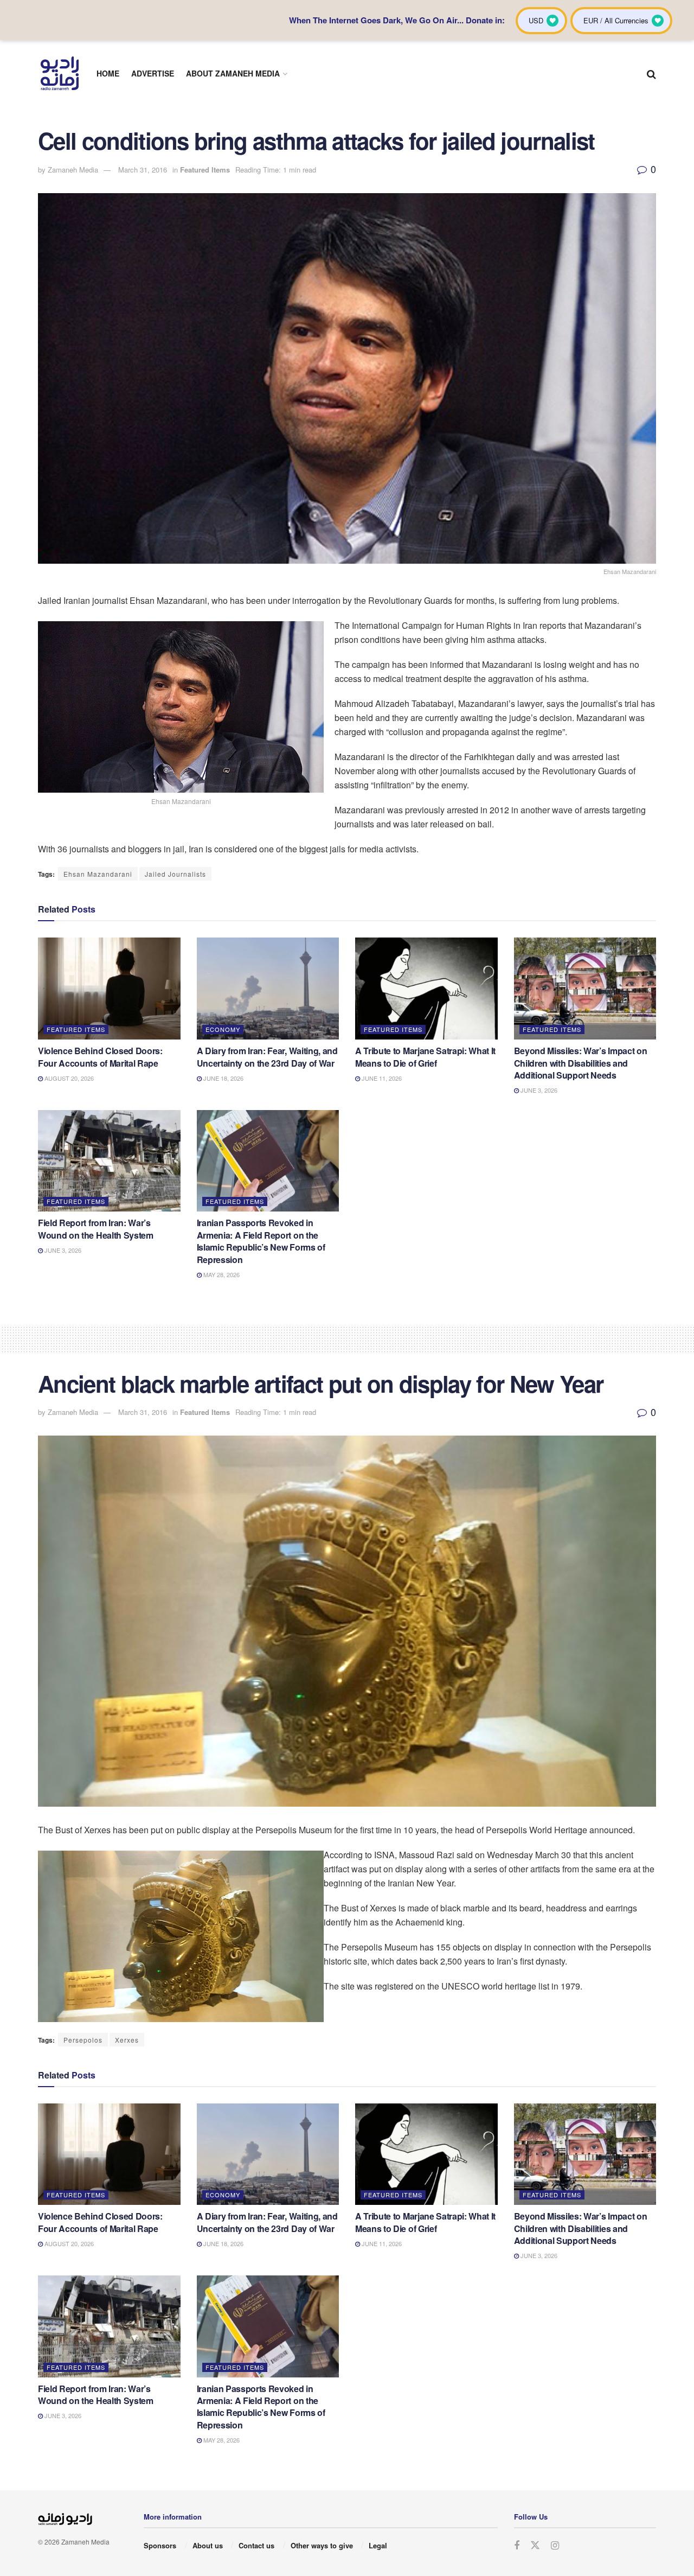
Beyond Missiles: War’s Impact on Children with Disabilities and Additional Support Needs (581, 1063)
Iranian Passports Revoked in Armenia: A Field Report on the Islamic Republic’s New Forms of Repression (261, 1241)
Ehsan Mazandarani (98, 874)
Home (108, 73)
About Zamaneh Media (233, 73)
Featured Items (205, 170)
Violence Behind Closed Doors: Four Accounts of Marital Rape (100, 1057)
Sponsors (160, 2545)
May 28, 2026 (221, 1274)
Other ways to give (322, 2545)
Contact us (256, 2545)
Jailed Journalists (175, 874)
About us (208, 2545)
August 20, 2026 (68, 1078)
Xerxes (127, 2040)
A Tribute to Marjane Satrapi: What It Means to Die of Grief (425, 1057)
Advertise (153, 73)
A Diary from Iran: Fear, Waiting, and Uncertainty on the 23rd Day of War (267, 1057)
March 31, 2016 (143, 170)
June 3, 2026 (538, 1090)
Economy (223, 1029)
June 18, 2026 (223, 1078)
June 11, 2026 (381, 1078)
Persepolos (83, 2040)
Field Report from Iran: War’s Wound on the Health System (96, 1229)
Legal (378, 2545)
